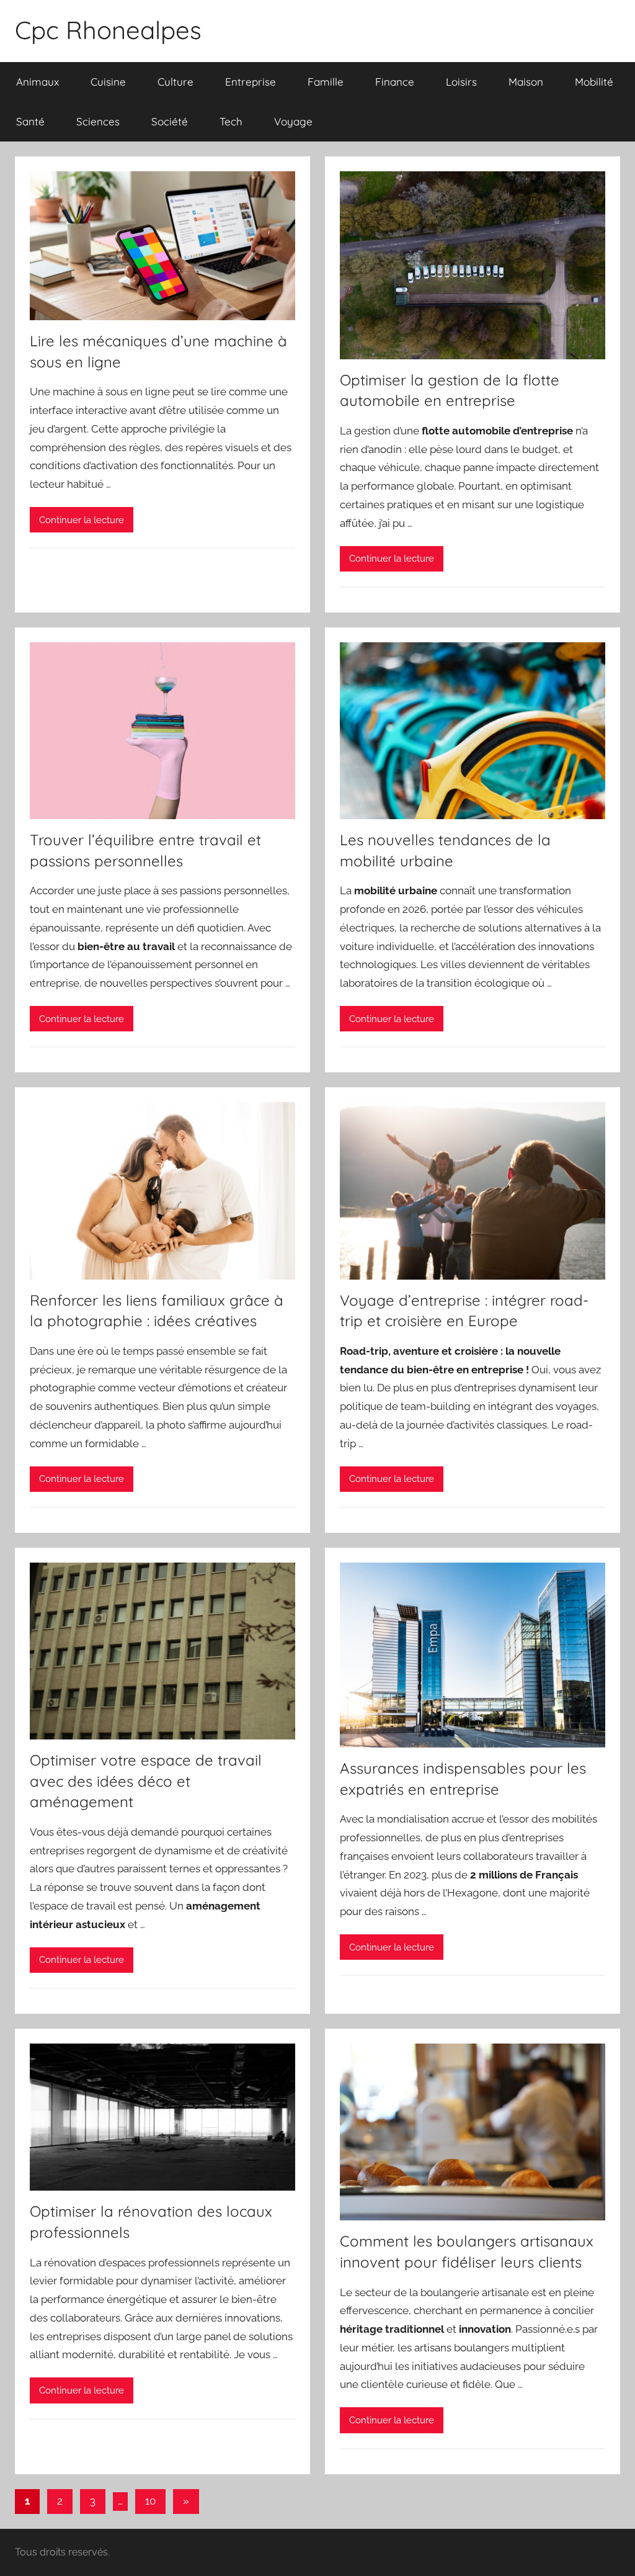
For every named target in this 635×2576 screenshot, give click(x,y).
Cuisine (108, 82)
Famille (326, 82)
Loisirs (461, 82)
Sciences (98, 121)
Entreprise (251, 82)
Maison (526, 82)
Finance (395, 82)
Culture (175, 82)
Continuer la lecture (82, 520)
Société (170, 121)
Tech (231, 121)
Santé (30, 121)
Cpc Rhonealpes (108, 30)
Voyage (293, 121)
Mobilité (594, 82)
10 (150, 2501)
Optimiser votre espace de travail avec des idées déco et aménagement (146, 1781)
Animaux (38, 82)
